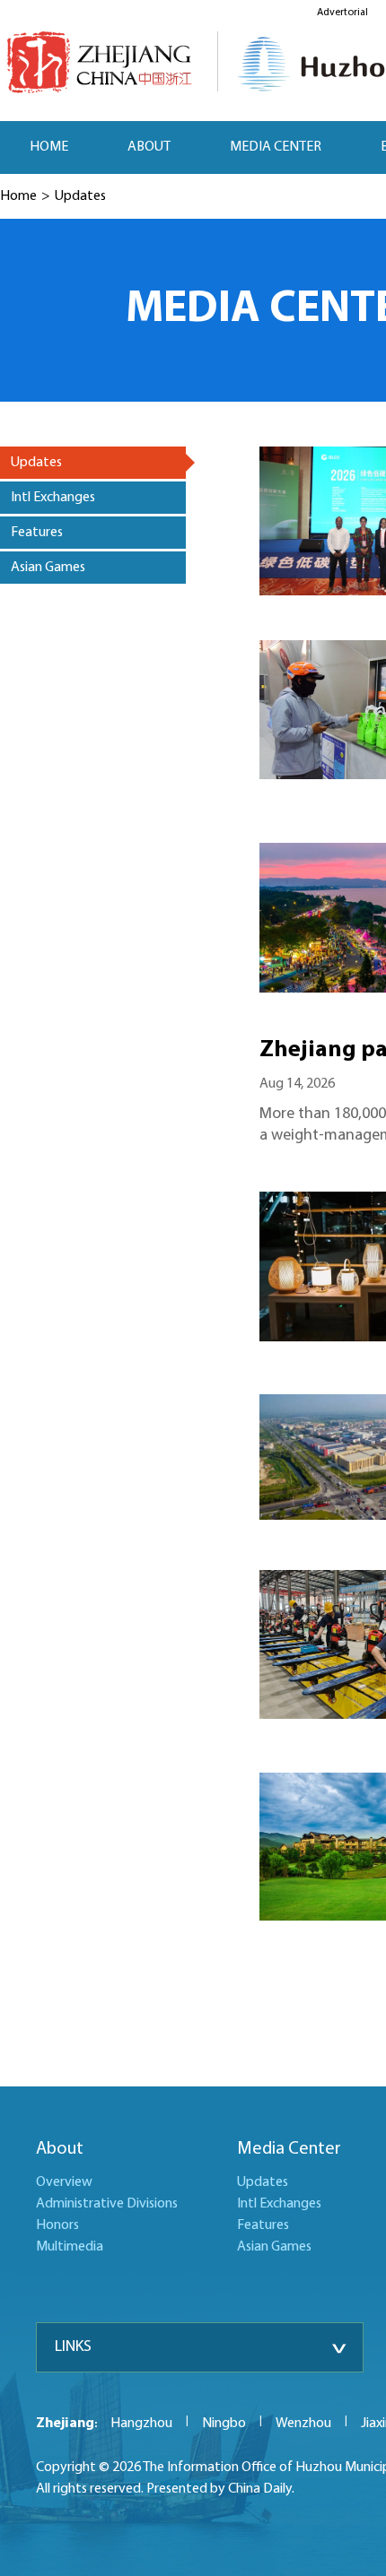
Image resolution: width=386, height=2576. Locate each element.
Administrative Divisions (107, 2204)
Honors (57, 2225)
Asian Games (274, 2247)
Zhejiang (65, 2424)
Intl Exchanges (279, 2204)
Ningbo (224, 2424)
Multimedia (70, 2247)
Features (263, 2225)
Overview (64, 2182)
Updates (80, 196)
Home (18, 196)
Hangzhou (141, 2424)
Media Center (289, 2149)
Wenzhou (303, 2424)
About (60, 2149)
